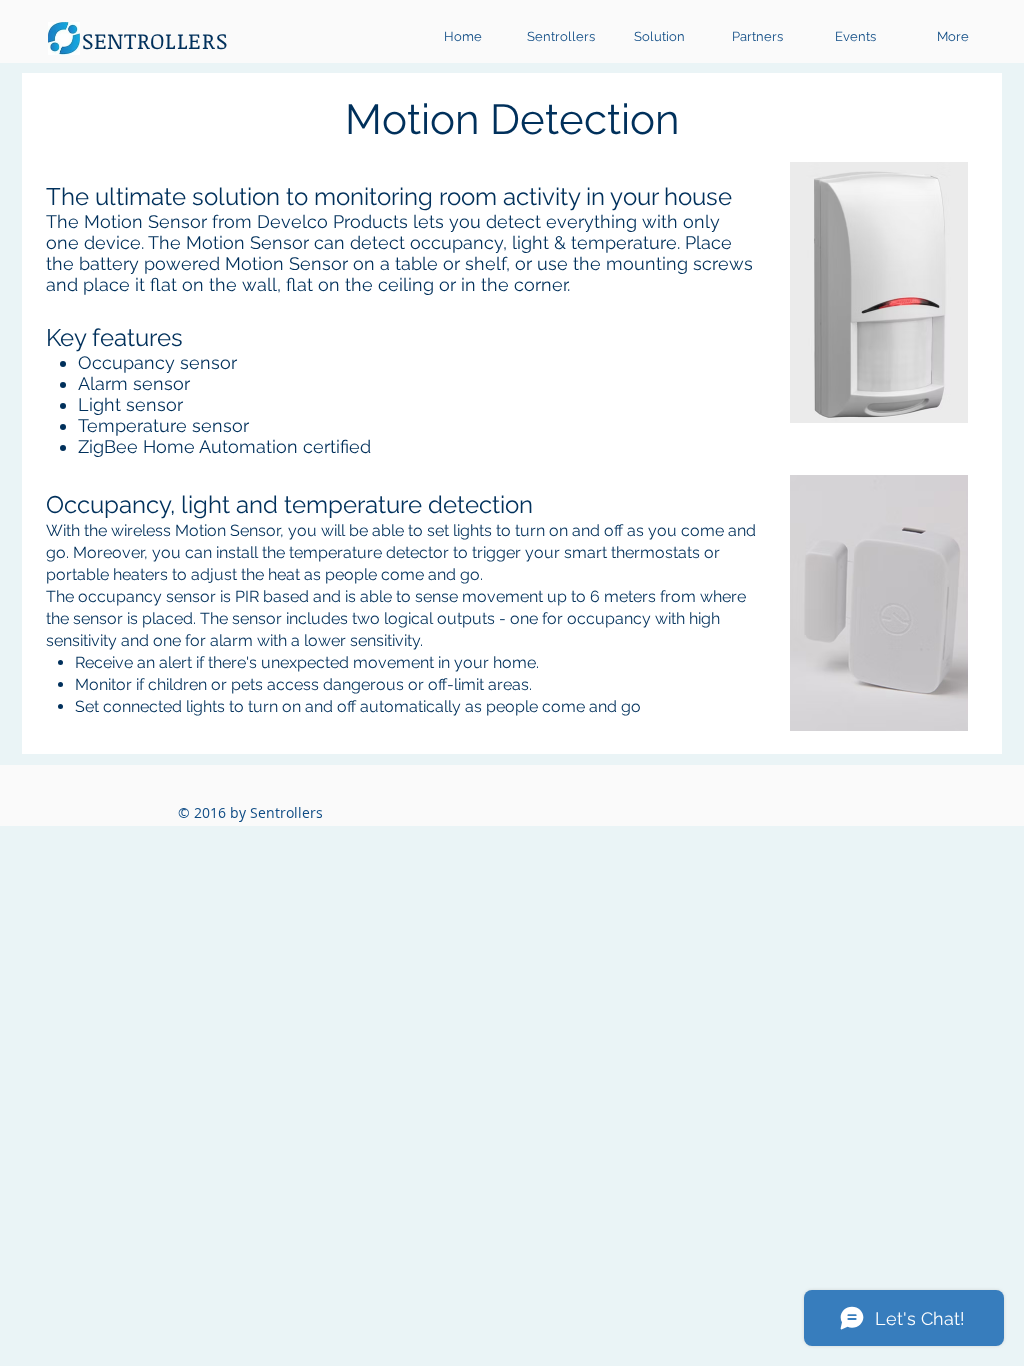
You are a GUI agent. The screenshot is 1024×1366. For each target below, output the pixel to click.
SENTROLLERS (154, 40)
